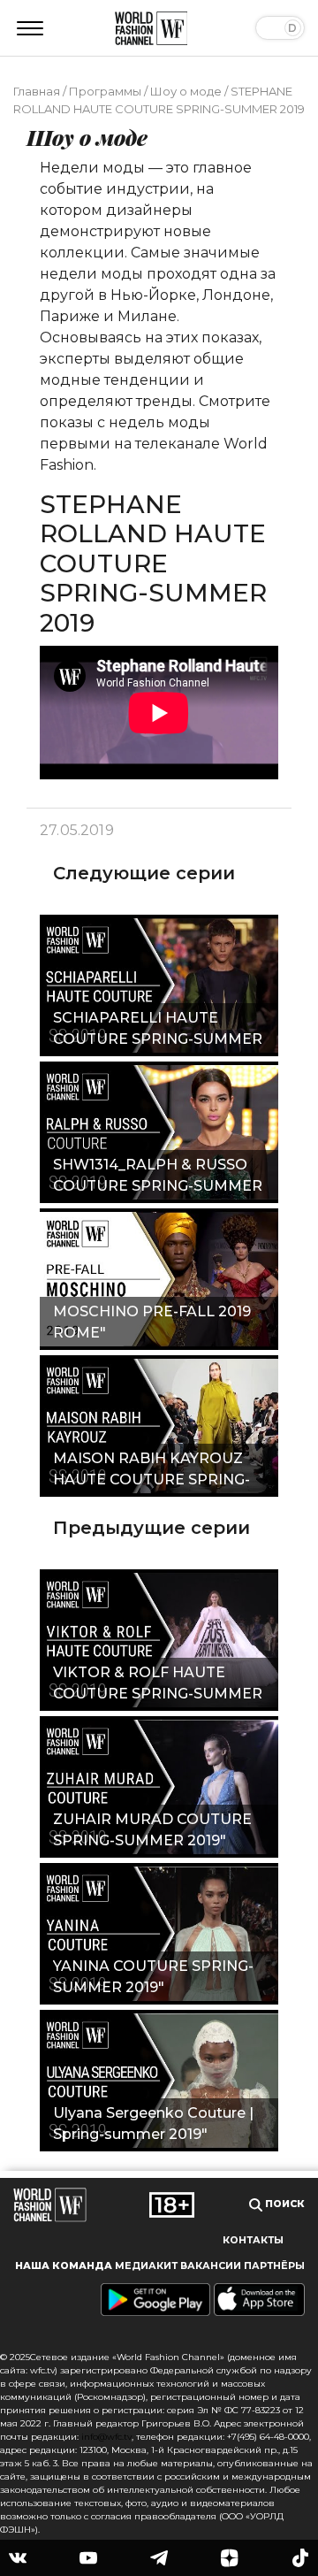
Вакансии (211, 2266)
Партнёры (274, 2266)
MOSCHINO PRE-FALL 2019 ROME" (152, 1322)
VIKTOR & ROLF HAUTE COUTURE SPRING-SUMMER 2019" (158, 1685)
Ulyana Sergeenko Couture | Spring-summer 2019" (153, 2124)
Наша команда (64, 2266)
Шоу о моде (186, 91)
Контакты (253, 2240)
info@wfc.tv (106, 2437)
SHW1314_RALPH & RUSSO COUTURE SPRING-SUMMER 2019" (158, 1177)
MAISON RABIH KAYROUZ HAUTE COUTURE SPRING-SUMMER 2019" (151, 1471)
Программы (105, 91)
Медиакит (146, 2266)
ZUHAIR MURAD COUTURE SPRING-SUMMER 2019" (152, 1830)
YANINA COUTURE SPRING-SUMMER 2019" (153, 1977)
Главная (37, 91)
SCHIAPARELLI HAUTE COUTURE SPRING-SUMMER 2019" (158, 1031)
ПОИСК (284, 2204)
